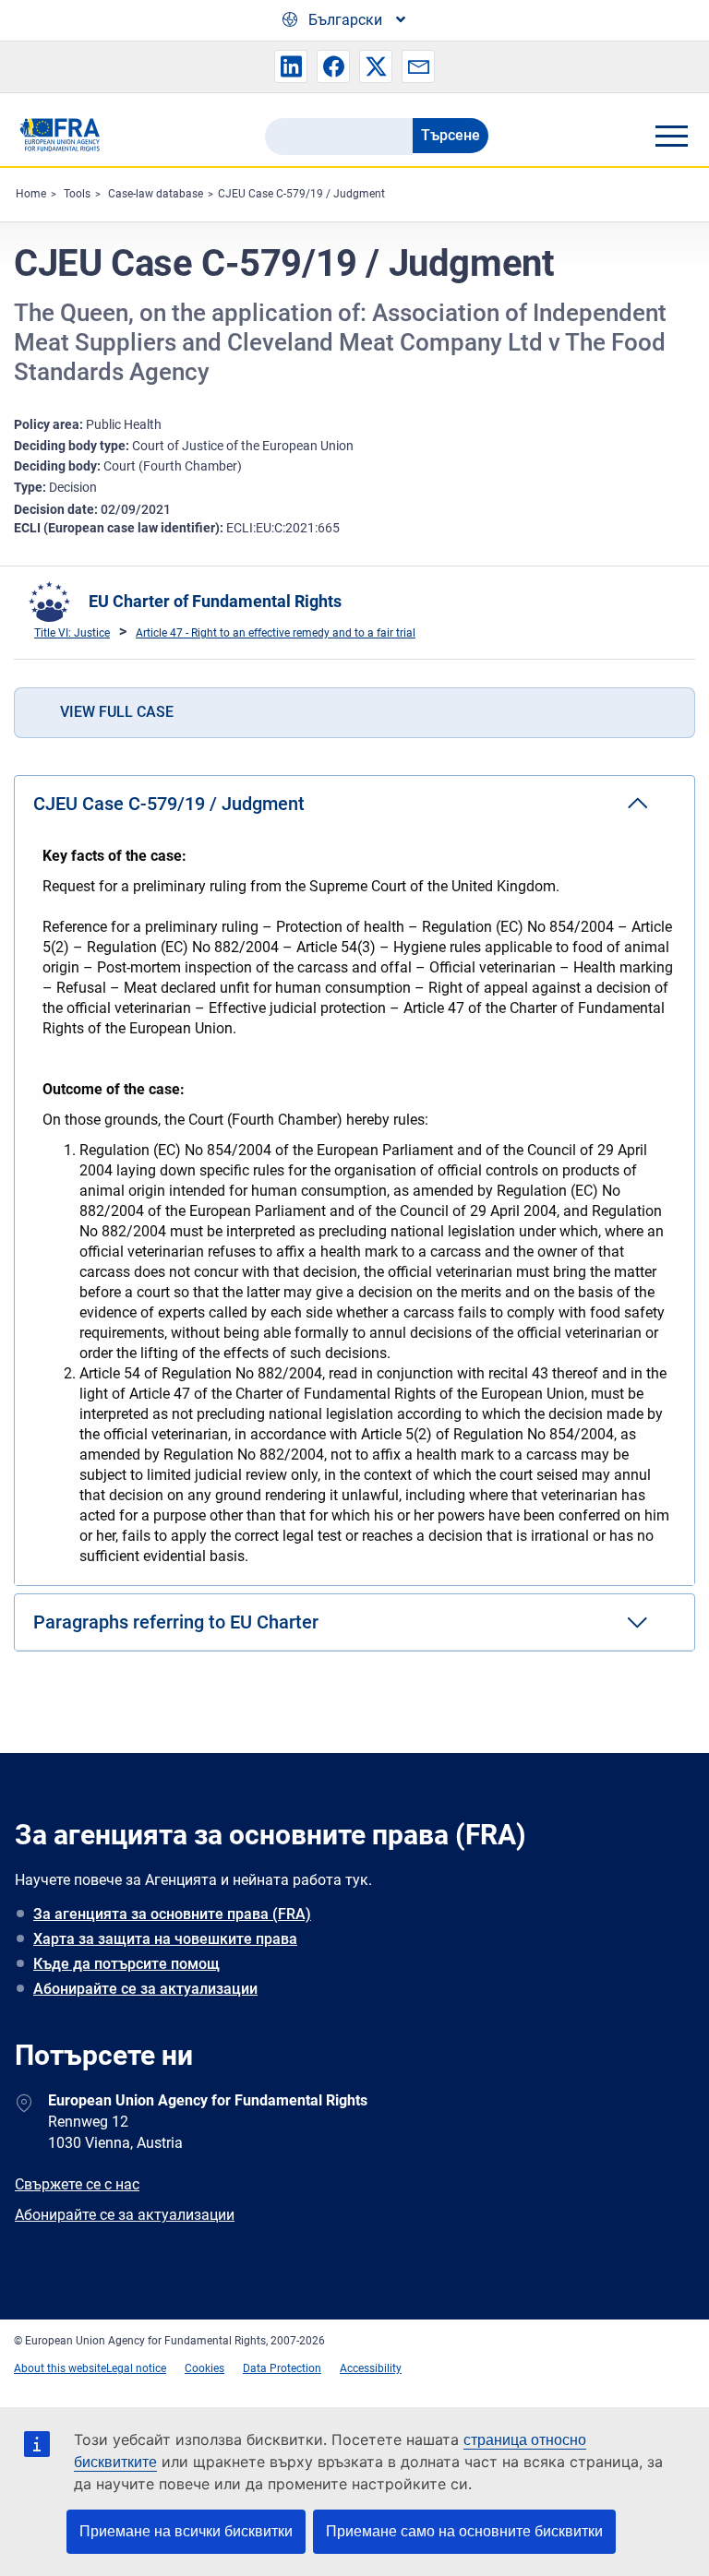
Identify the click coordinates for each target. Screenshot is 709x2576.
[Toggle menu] (671, 136)
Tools (77, 194)
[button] (291, 66)
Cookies (204, 2368)
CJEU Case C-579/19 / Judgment (301, 194)
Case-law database (156, 194)
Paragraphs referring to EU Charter (176, 1622)
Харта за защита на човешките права (165, 1939)
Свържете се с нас (77, 2184)
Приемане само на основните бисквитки (464, 2531)
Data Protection (282, 2368)
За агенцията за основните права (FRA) (172, 1914)
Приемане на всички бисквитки (186, 2531)
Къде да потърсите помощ (126, 1964)
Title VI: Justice (72, 633)
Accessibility (371, 2368)
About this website (60, 2368)
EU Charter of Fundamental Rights (215, 601)
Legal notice (136, 2368)
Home (31, 194)
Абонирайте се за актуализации (145, 1989)
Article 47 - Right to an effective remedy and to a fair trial (276, 633)
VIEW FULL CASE (117, 712)
